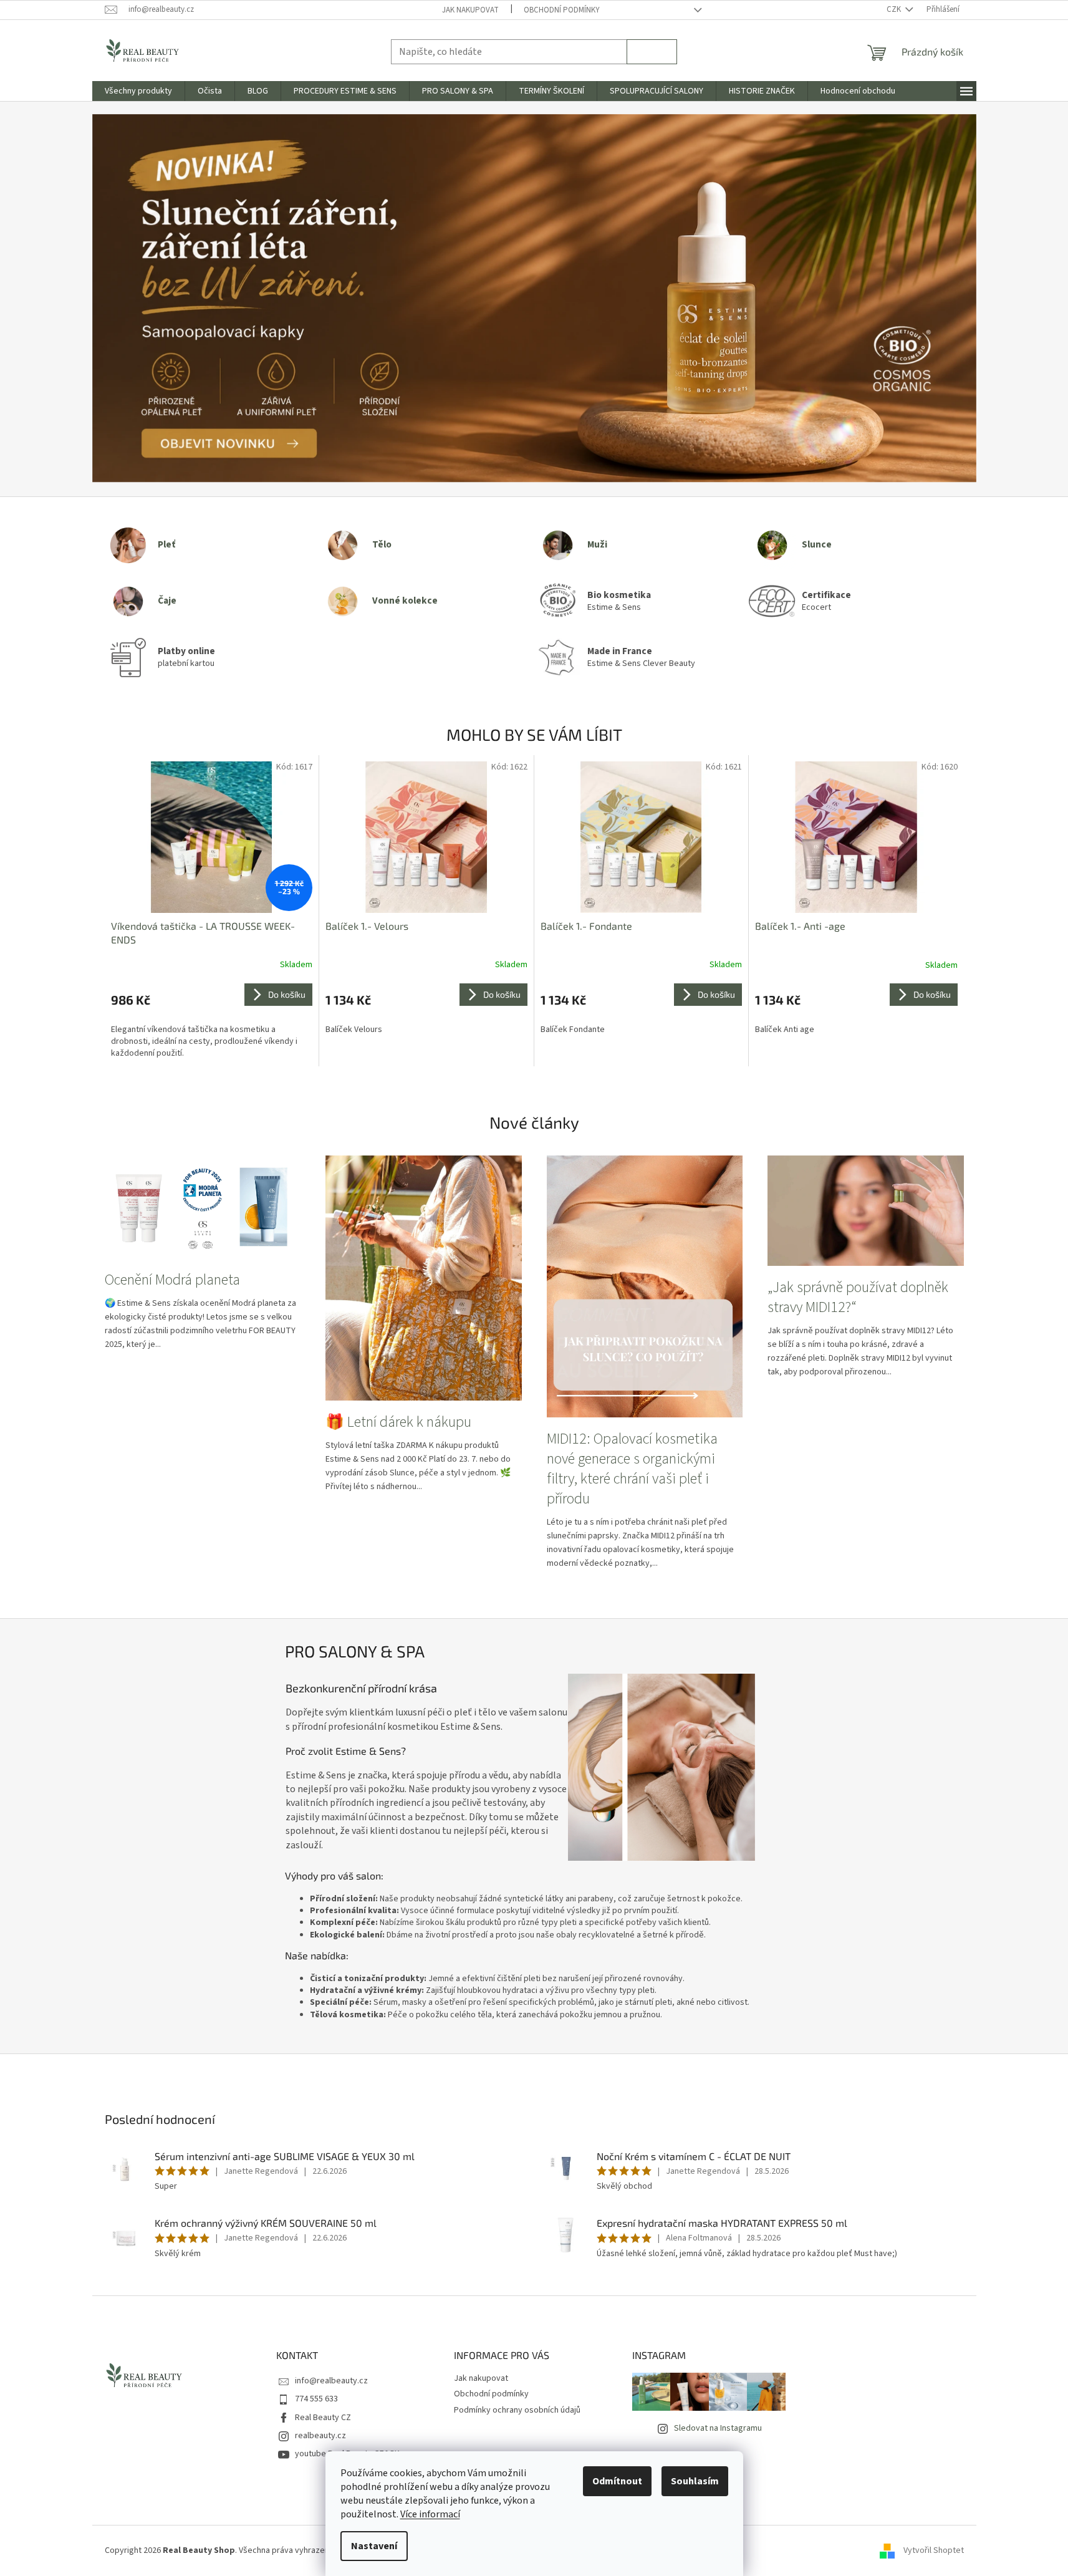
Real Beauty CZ (323, 2418)
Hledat (652, 51)
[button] (159, 299)
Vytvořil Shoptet (934, 2550)
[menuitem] (138, 91)
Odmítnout (617, 2481)
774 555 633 (316, 2399)
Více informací (430, 2514)
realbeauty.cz (320, 2436)
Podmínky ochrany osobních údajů (517, 2410)
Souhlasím (695, 2481)
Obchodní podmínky (562, 10)
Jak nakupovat (470, 10)
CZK (895, 9)
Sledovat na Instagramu (718, 2428)
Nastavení (374, 2546)
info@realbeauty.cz (331, 2381)
